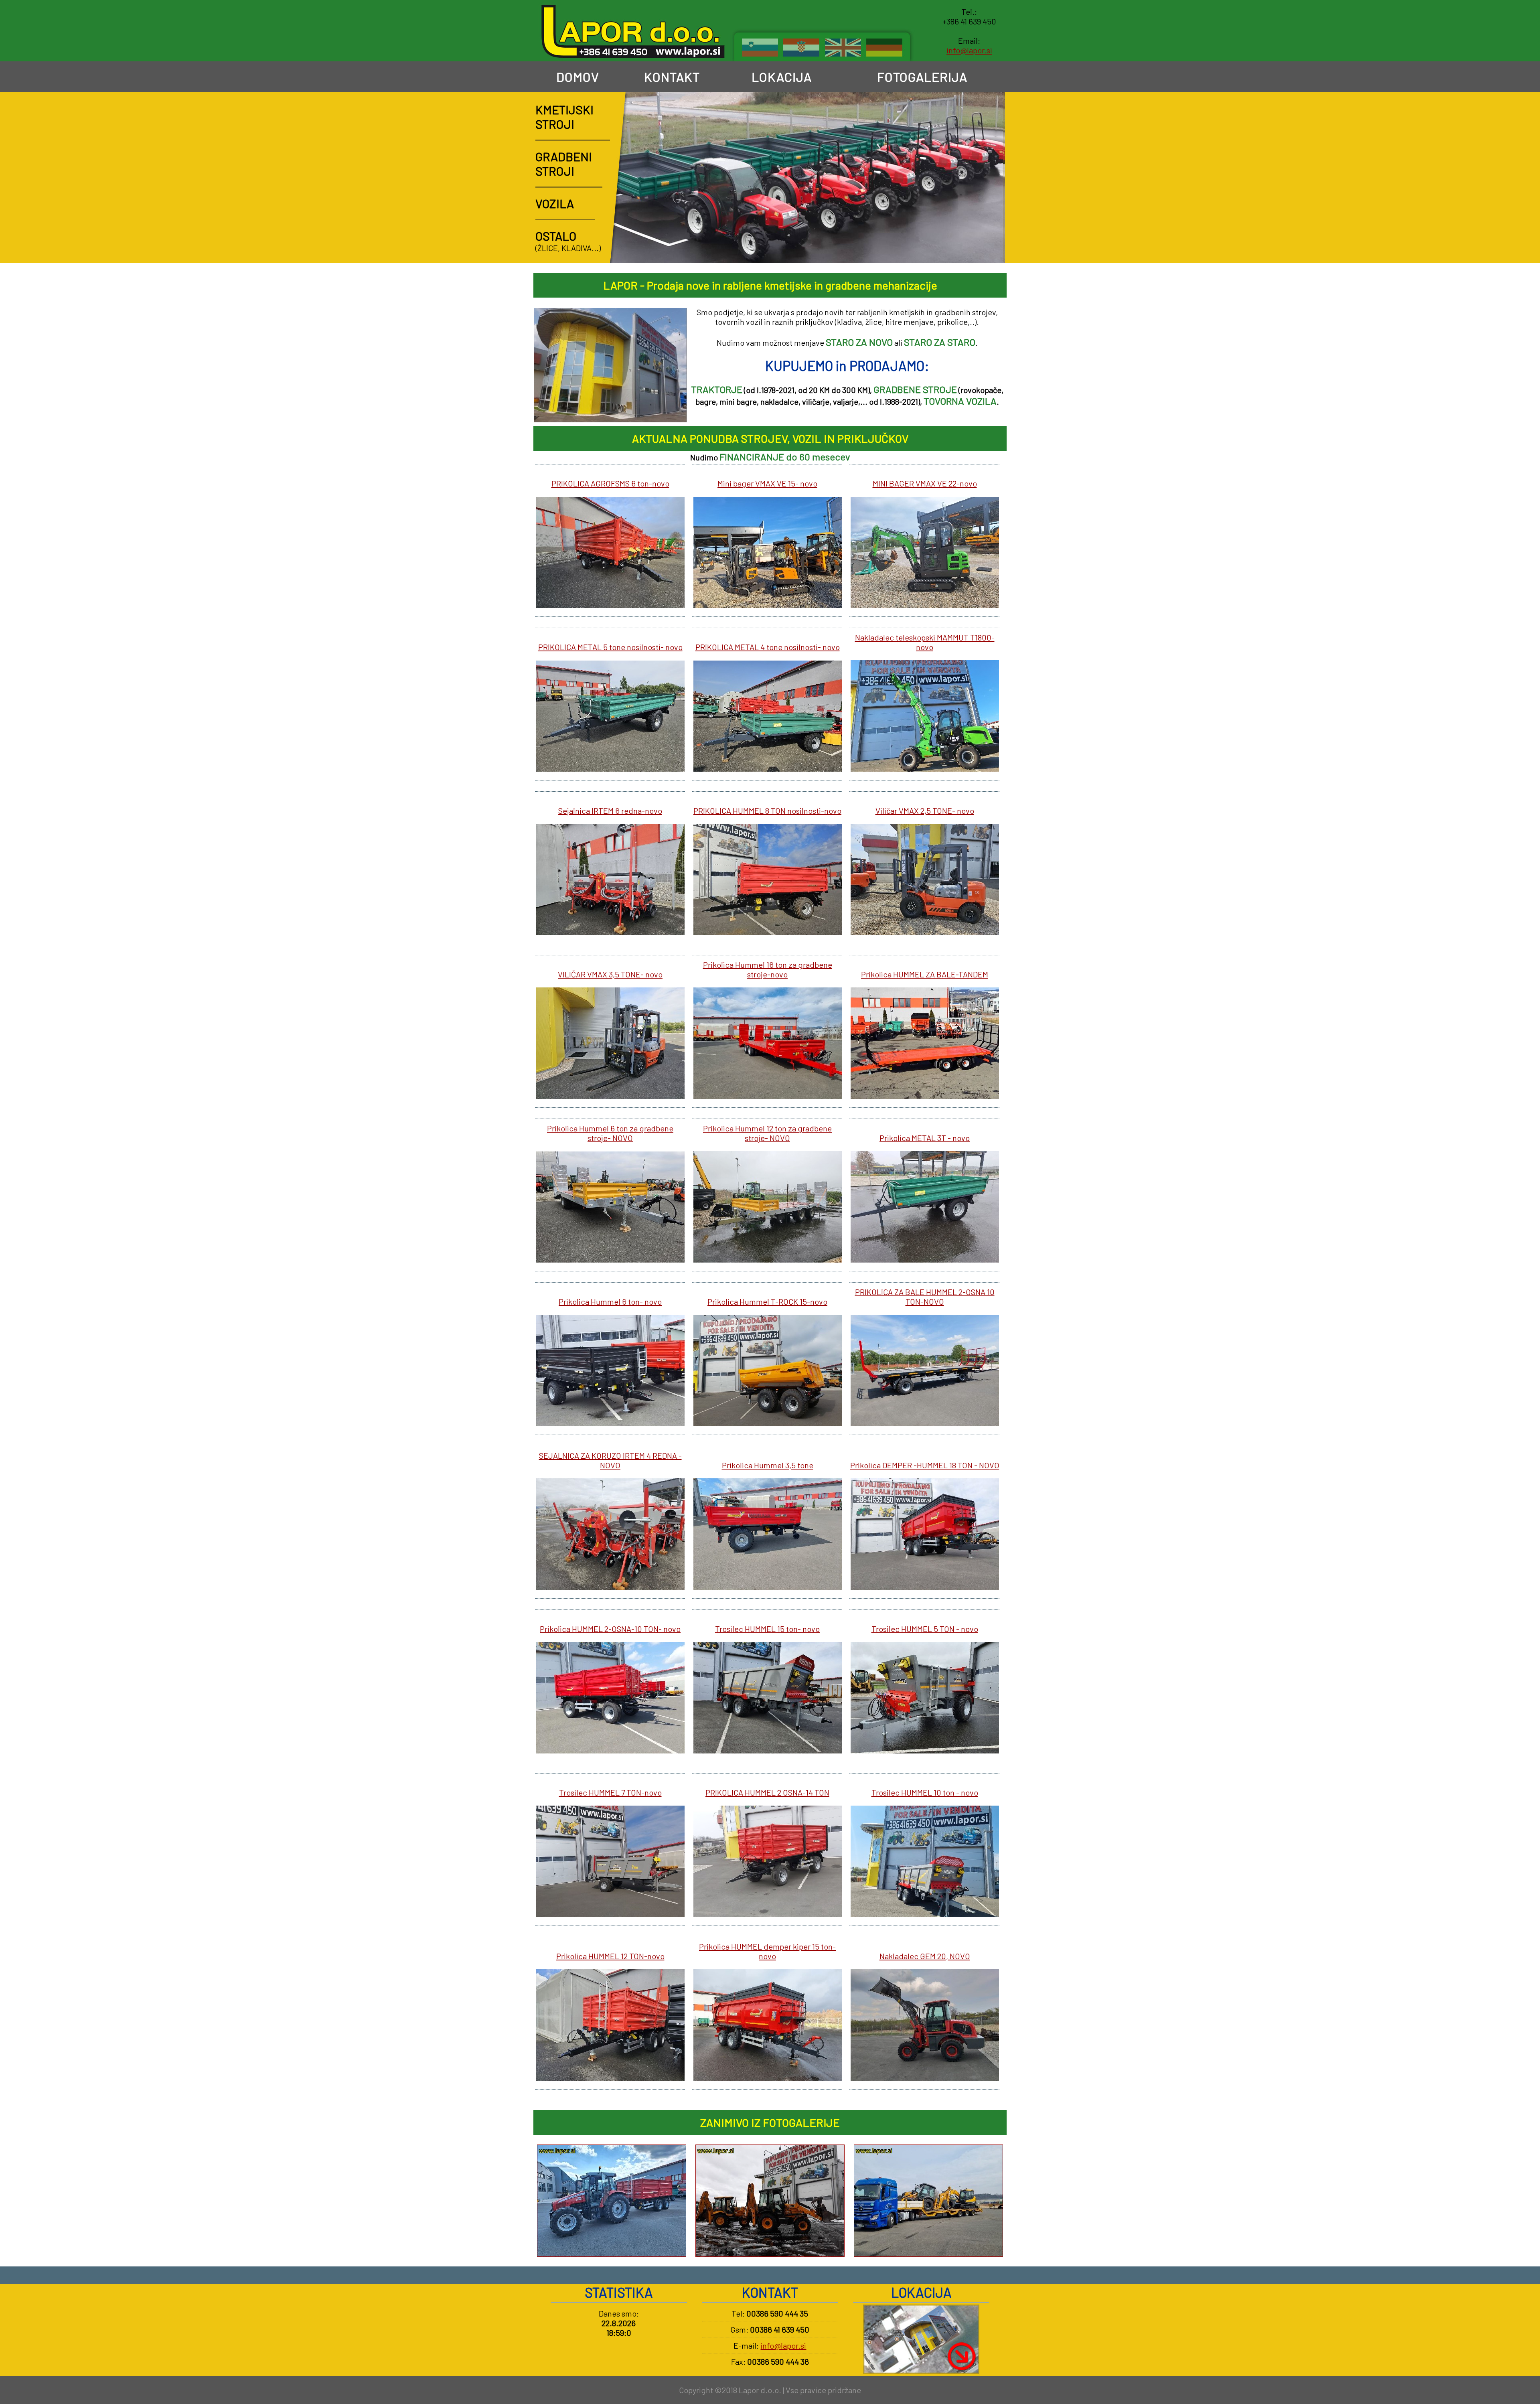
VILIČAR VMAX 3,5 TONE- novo (610, 974)
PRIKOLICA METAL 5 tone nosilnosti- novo (610, 647)
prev (968, 248)
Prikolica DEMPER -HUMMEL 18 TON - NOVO (925, 1465)
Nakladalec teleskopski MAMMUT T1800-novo (925, 642)
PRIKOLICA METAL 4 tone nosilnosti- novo (768, 647)
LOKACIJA (780, 77)
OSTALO (556, 236)
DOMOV (576, 77)
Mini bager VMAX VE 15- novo (767, 483)
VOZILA (555, 203)
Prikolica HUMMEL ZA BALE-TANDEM (925, 974)
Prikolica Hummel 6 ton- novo (610, 1301)
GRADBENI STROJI (564, 164)
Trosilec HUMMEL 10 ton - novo (925, 1792)
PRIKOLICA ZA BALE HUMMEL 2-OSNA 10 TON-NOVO (925, 1297)
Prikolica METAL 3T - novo (925, 1138)
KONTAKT (671, 77)
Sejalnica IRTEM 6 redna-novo (610, 811)
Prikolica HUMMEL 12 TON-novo (610, 1956)
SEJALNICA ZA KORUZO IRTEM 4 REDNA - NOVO (610, 1460)
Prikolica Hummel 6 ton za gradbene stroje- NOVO (610, 1133)
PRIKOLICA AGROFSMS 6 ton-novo (610, 483)
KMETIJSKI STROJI (564, 117)
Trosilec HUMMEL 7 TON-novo (610, 1792)
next (990, 248)
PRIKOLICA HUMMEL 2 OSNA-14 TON (767, 1792)
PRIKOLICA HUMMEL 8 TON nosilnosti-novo (767, 811)
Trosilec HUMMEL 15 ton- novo (767, 1629)
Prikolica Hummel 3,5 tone (768, 1465)
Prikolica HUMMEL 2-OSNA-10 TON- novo (610, 1629)
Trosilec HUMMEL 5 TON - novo (925, 1629)
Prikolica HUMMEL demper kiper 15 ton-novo (767, 1951)
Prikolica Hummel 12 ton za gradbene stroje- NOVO (767, 1133)
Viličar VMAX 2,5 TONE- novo (925, 811)
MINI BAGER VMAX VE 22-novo (925, 483)
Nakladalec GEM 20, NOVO (925, 1956)
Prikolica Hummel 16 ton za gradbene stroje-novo (768, 969)
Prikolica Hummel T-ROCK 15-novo (767, 1301)
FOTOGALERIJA (921, 77)
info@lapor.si (969, 50)
